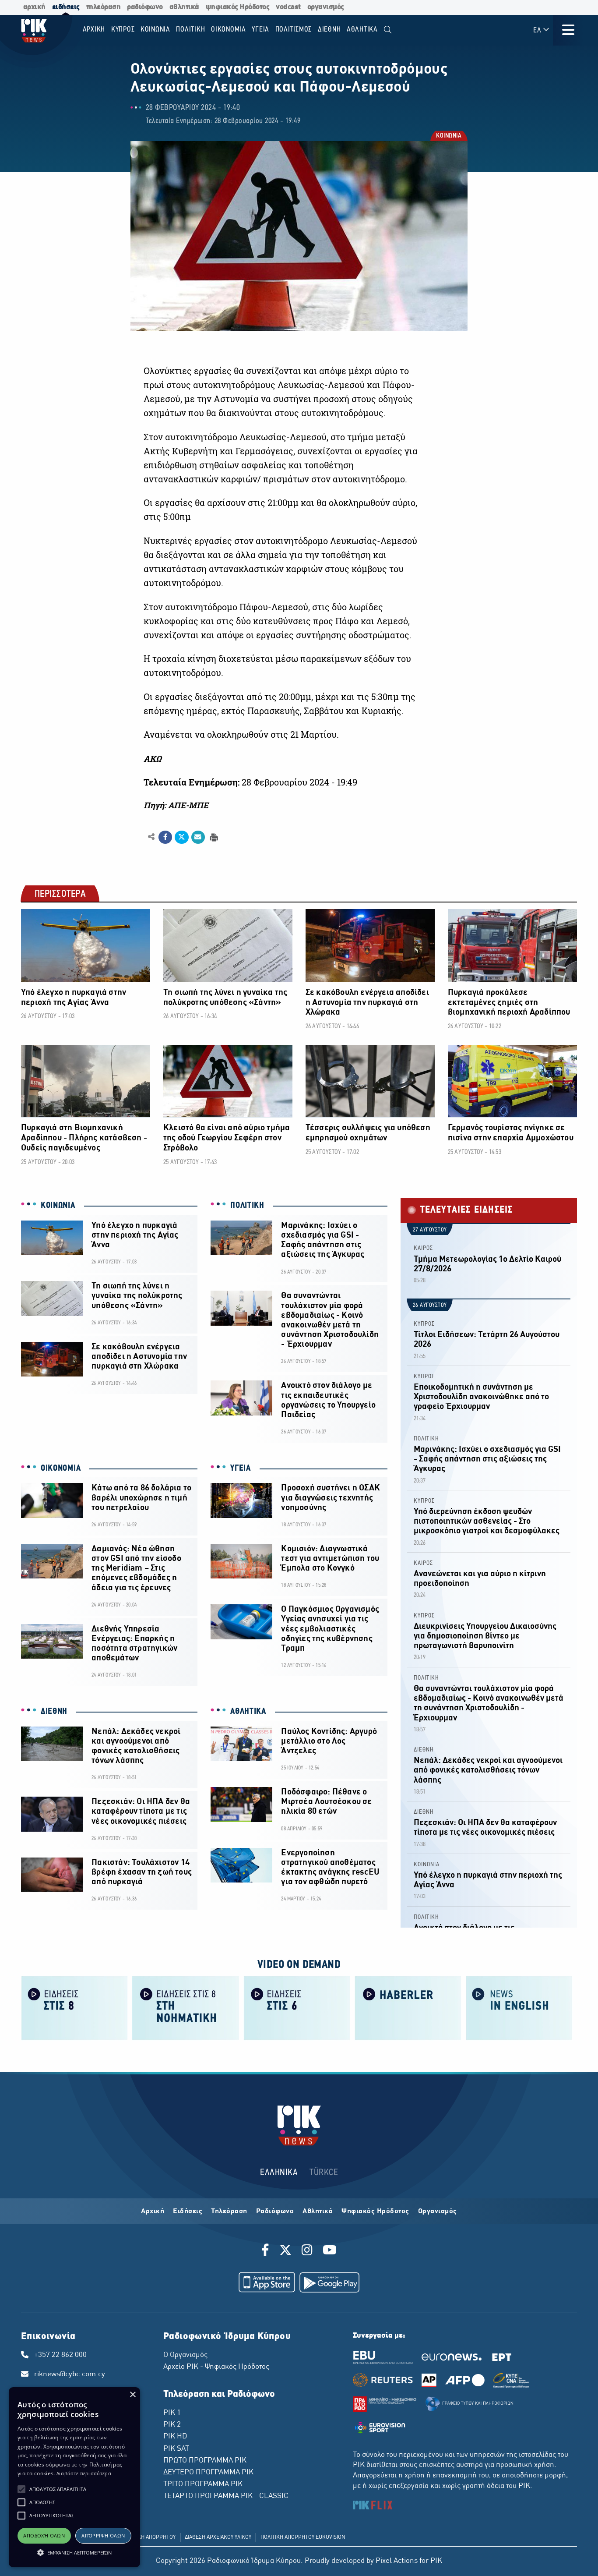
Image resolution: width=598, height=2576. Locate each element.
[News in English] (519, 2007)
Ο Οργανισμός (185, 2355)
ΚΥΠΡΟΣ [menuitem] (123, 30)
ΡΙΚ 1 (172, 2413)
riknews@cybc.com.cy (70, 2374)
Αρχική (153, 2212)
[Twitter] (285, 2251)
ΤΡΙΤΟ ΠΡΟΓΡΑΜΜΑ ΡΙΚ (203, 2484)
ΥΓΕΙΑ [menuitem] (260, 30)
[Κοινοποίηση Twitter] (181, 837)
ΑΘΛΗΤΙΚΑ (248, 1712)
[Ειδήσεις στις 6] (297, 2007)
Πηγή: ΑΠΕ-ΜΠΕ (176, 805)
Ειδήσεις (188, 2212)
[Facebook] (267, 2251)
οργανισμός (326, 7)
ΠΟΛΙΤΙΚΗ (247, 1206)
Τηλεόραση (229, 2212)
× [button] (132, 2395)
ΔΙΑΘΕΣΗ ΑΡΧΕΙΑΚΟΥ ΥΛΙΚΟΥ (218, 2537)
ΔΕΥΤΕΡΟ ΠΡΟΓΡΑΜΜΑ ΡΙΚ (208, 2473)
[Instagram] (307, 2251)
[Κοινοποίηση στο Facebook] (165, 837)
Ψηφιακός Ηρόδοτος (375, 2212)
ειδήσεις (66, 7)
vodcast (288, 7)
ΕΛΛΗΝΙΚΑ (279, 2173)
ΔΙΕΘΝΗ (54, 1712)
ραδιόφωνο (145, 7)
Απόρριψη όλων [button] (103, 2535)
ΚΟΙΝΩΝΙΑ (448, 136)
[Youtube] (330, 2251)
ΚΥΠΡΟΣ (424, 1324)
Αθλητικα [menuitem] (362, 30)
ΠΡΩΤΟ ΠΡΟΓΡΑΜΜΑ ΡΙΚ (205, 2461)
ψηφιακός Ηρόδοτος (238, 7)
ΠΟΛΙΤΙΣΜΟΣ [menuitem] (294, 30)
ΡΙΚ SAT (176, 2449)
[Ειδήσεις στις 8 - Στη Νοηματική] (186, 2007)
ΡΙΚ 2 (172, 2425)
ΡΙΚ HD (175, 2437)
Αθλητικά (318, 2212)
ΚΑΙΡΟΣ (423, 1248)
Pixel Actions (397, 2561)
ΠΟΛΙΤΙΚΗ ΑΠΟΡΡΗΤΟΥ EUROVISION (303, 2537)
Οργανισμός (438, 2212)
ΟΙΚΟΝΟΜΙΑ (61, 1468)
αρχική (34, 7)
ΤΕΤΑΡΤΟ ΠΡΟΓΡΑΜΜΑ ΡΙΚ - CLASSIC (226, 2496)
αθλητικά (184, 7)
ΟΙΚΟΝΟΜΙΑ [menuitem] (229, 30)
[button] (21, 2489)
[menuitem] (388, 30)
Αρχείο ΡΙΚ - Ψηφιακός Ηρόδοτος (216, 2367)
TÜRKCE (324, 2173)
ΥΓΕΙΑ (241, 1468)
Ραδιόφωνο (275, 2212)
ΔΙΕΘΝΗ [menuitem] (329, 30)
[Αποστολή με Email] (198, 837)
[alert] (74, 2477)
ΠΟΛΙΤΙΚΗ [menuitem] (190, 30)
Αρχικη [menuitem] (94, 30)
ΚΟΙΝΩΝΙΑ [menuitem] (155, 30)
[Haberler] (408, 2007)
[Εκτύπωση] (213, 837)
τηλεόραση (104, 7)
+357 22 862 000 (60, 2355)
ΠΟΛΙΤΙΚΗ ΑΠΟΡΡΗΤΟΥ (149, 2537)
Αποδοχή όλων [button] (44, 2535)
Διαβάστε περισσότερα (84, 2473)
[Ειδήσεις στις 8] (74, 2007)
